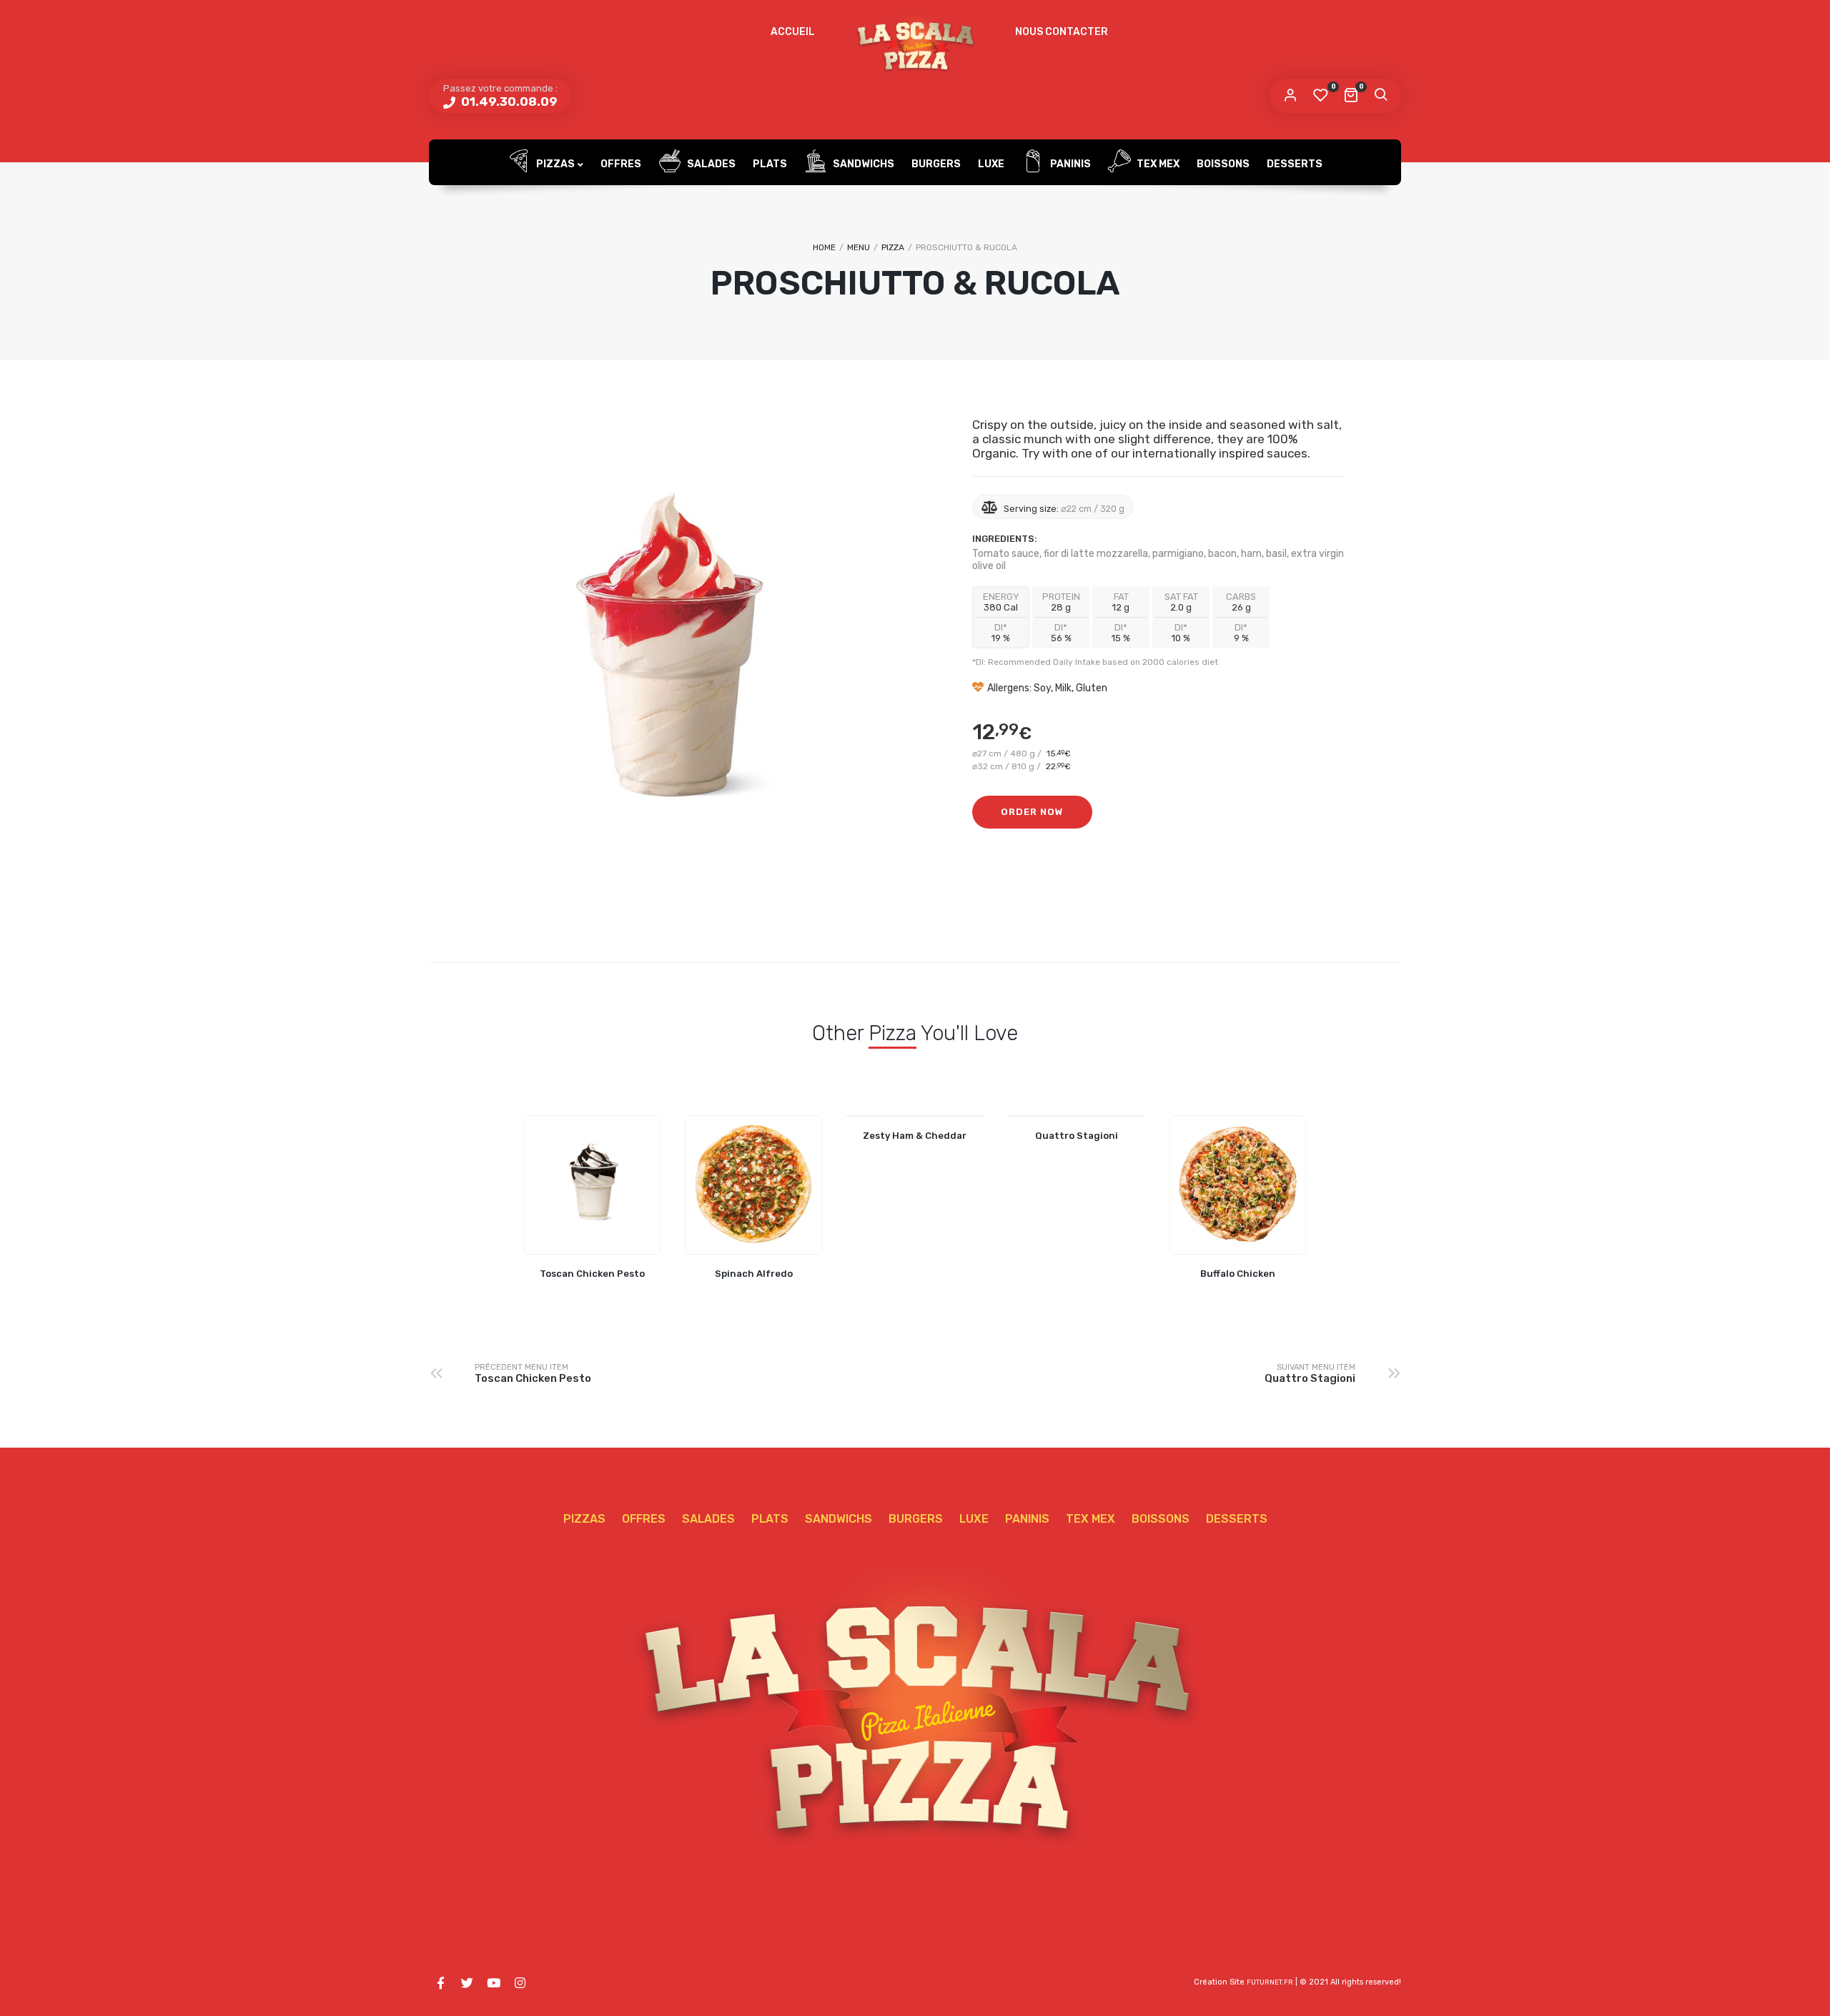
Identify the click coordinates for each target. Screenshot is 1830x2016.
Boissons (1223, 164)
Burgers (936, 164)
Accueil (793, 32)
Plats (770, 164)
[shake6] (672, 646)
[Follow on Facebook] (440, 1983)
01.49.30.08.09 (508, 102)
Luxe (991, 164)
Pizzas (554, 164)
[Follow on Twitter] (467, 1983)
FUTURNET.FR (1270, 1982)
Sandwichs (862, 164)
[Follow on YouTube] (493, 1983)
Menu (859, 247)
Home (824, 247)
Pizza (893, 247)
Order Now (1032, 812)
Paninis (1069, 164)
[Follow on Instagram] (520, 1983)
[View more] (593, 1185)
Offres (621, 164)
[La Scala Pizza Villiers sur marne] (915, 45)
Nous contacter (1062, 32)
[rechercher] (1380, 96)
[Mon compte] (1290, 96)
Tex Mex (1157, 164)
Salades (710, 164)
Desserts (1295, 164)
